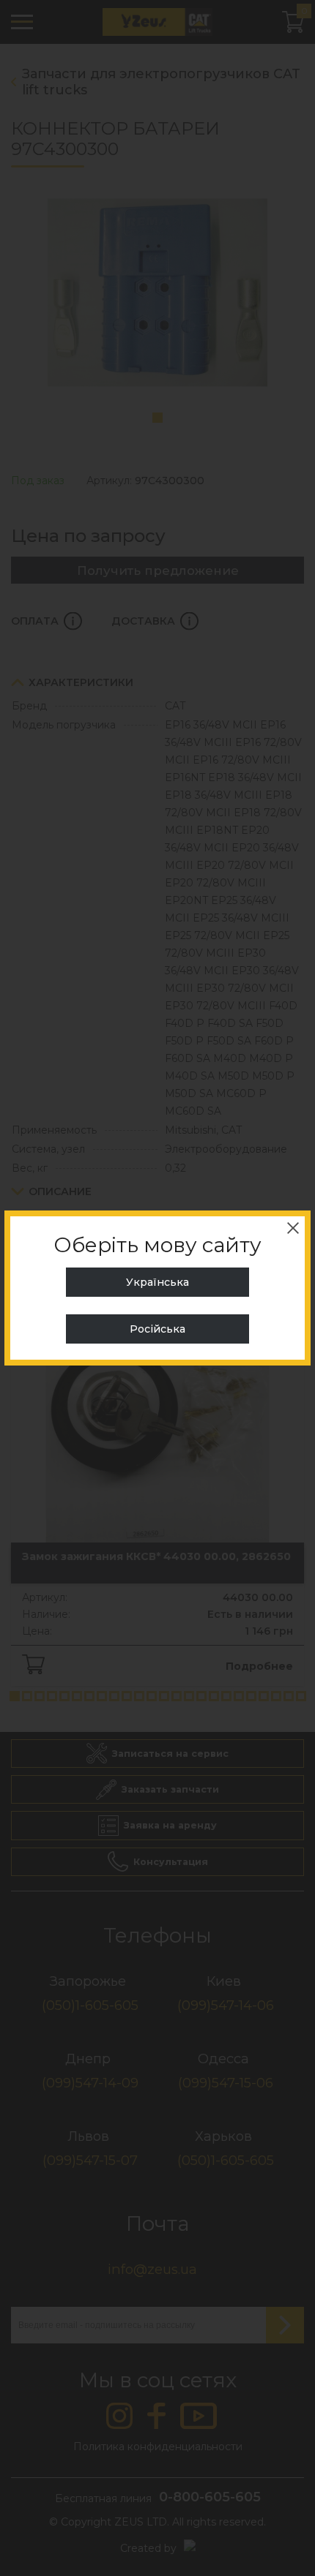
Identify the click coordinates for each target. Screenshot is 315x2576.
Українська (157, 1282)
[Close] (293, 1228)
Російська (157, 1329)
